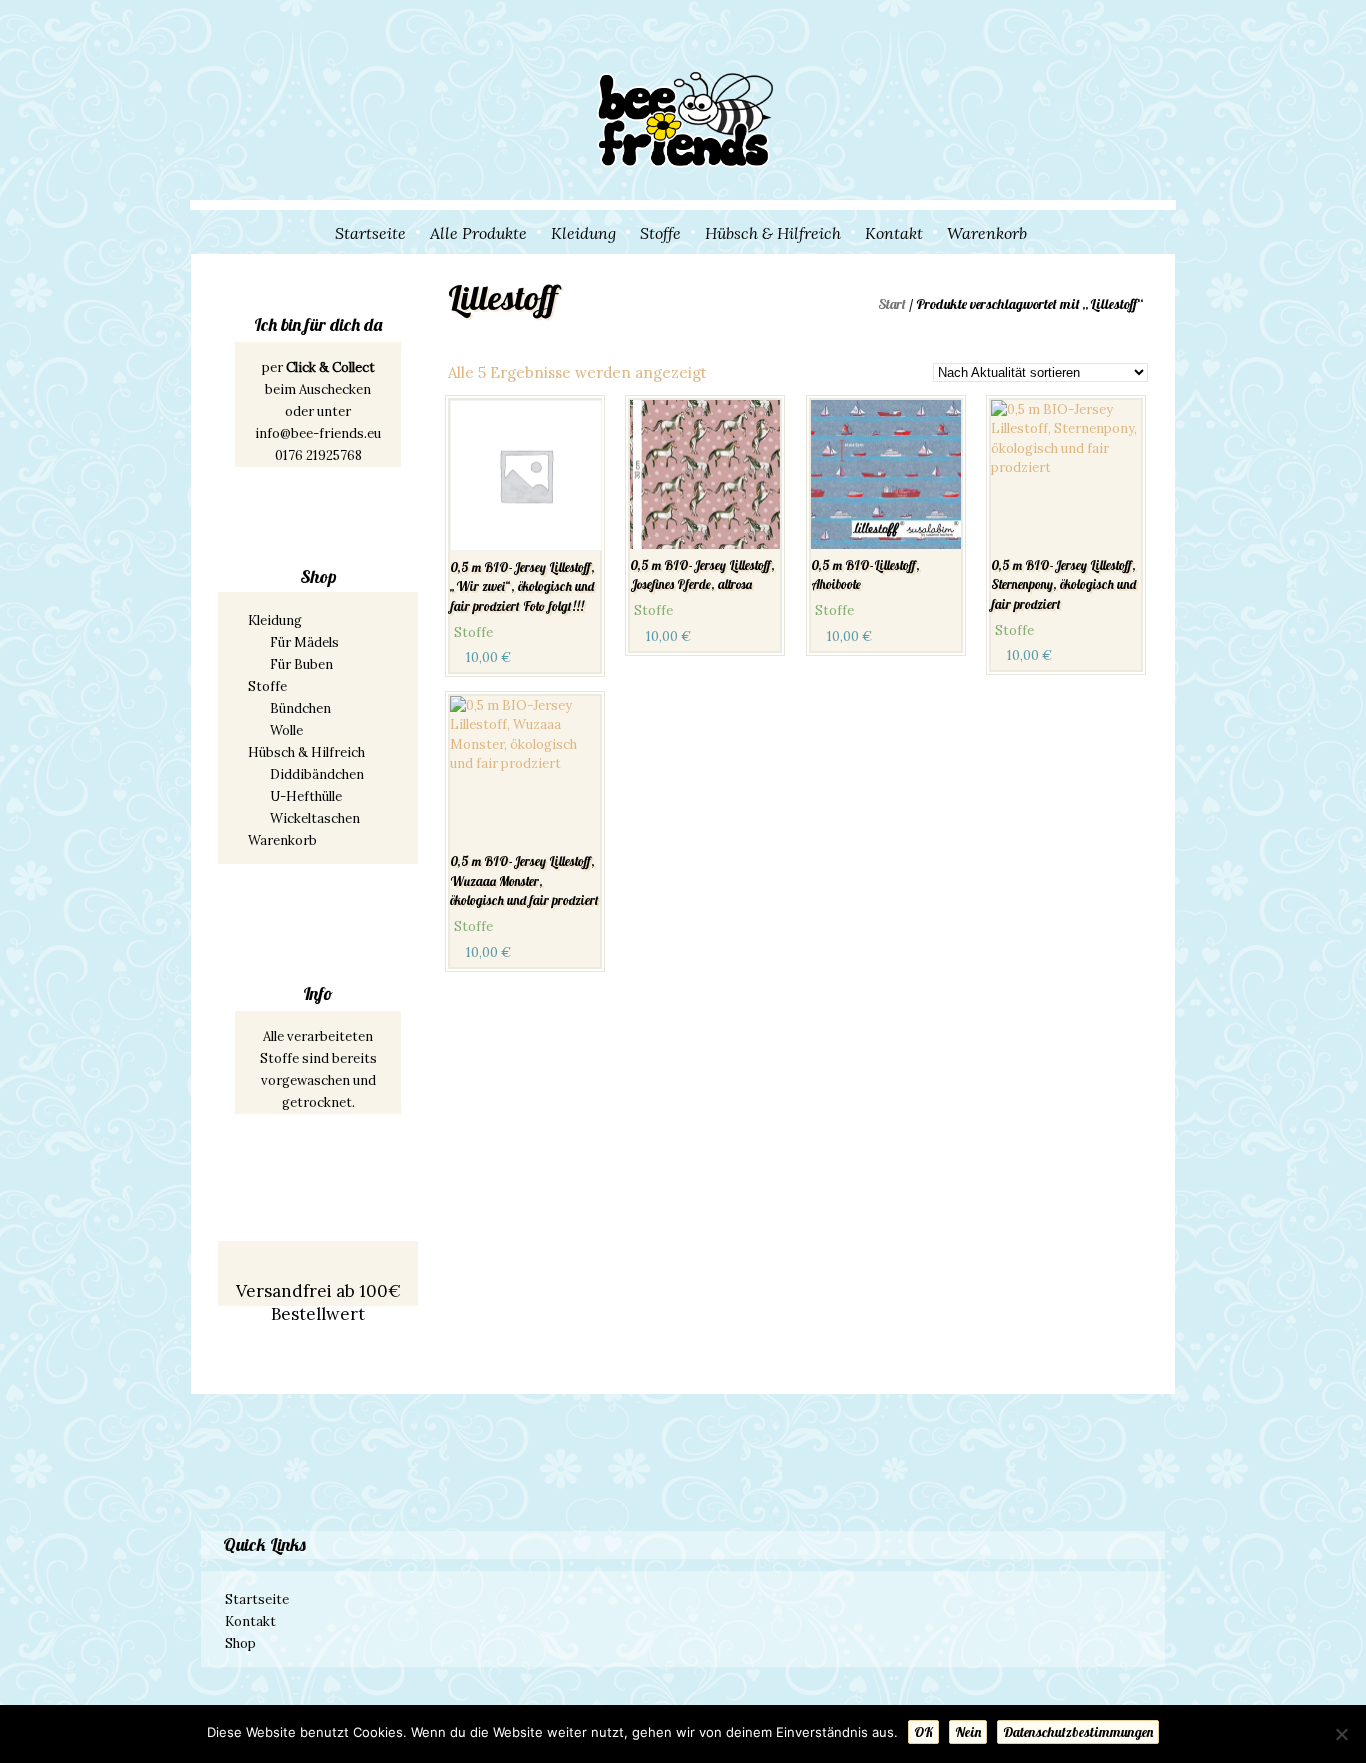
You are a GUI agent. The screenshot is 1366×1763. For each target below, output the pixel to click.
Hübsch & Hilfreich (773, 233)
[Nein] (1341, 1734)
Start (892, 304)
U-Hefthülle (306, 796)
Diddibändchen (317, 774)
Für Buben (301, 664)
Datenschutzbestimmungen (1078, 1732)
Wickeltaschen (315, 818)
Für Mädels (304, 642)
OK (923, 1732)
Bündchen (300, 708)
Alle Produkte (478, 233)
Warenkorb (987, 233)
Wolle (286, 730)
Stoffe (660, 233)
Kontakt (894, 233)
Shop (240, 1643)
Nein (968, 1732)
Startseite (370, 233)
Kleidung (583, 233)
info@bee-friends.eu (318, 433)
